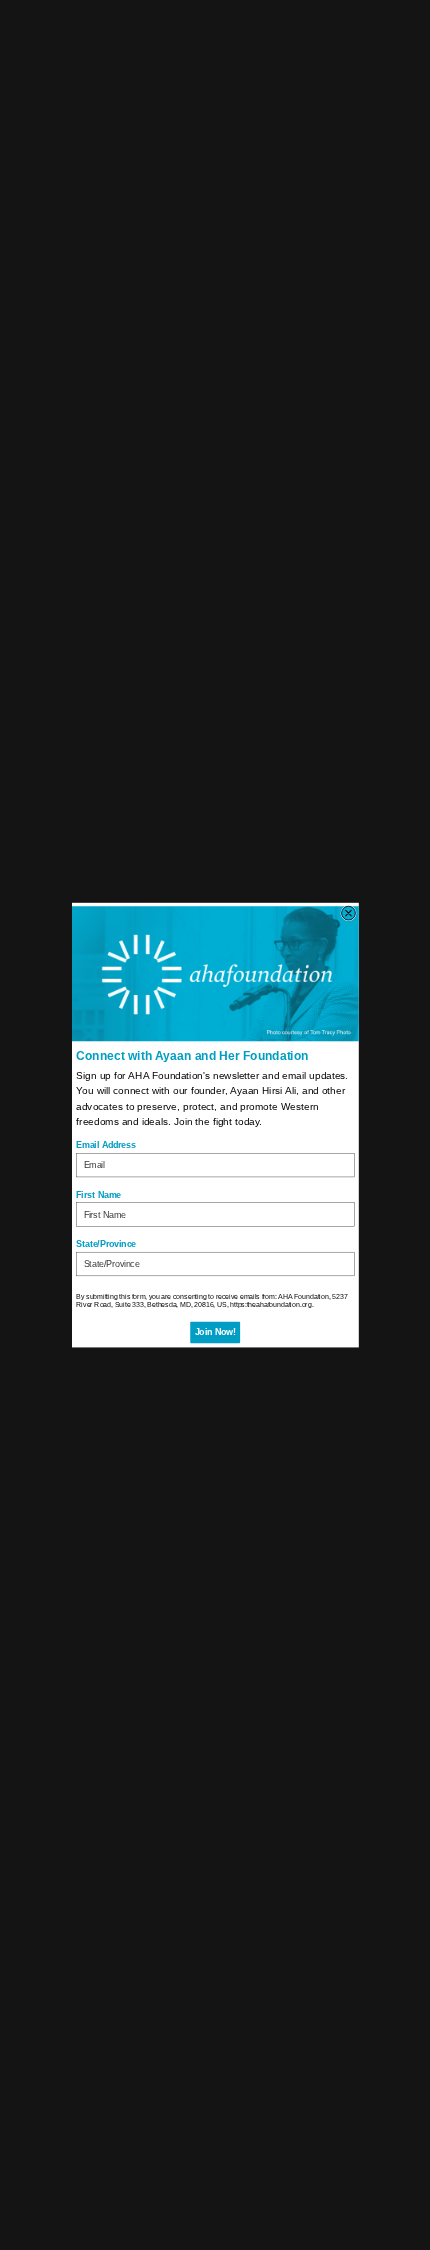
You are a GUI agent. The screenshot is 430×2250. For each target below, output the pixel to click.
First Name (98, 1194)
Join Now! (214, 1332)
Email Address (105, 1145)
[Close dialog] (348, 913)
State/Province (106, 1243)
